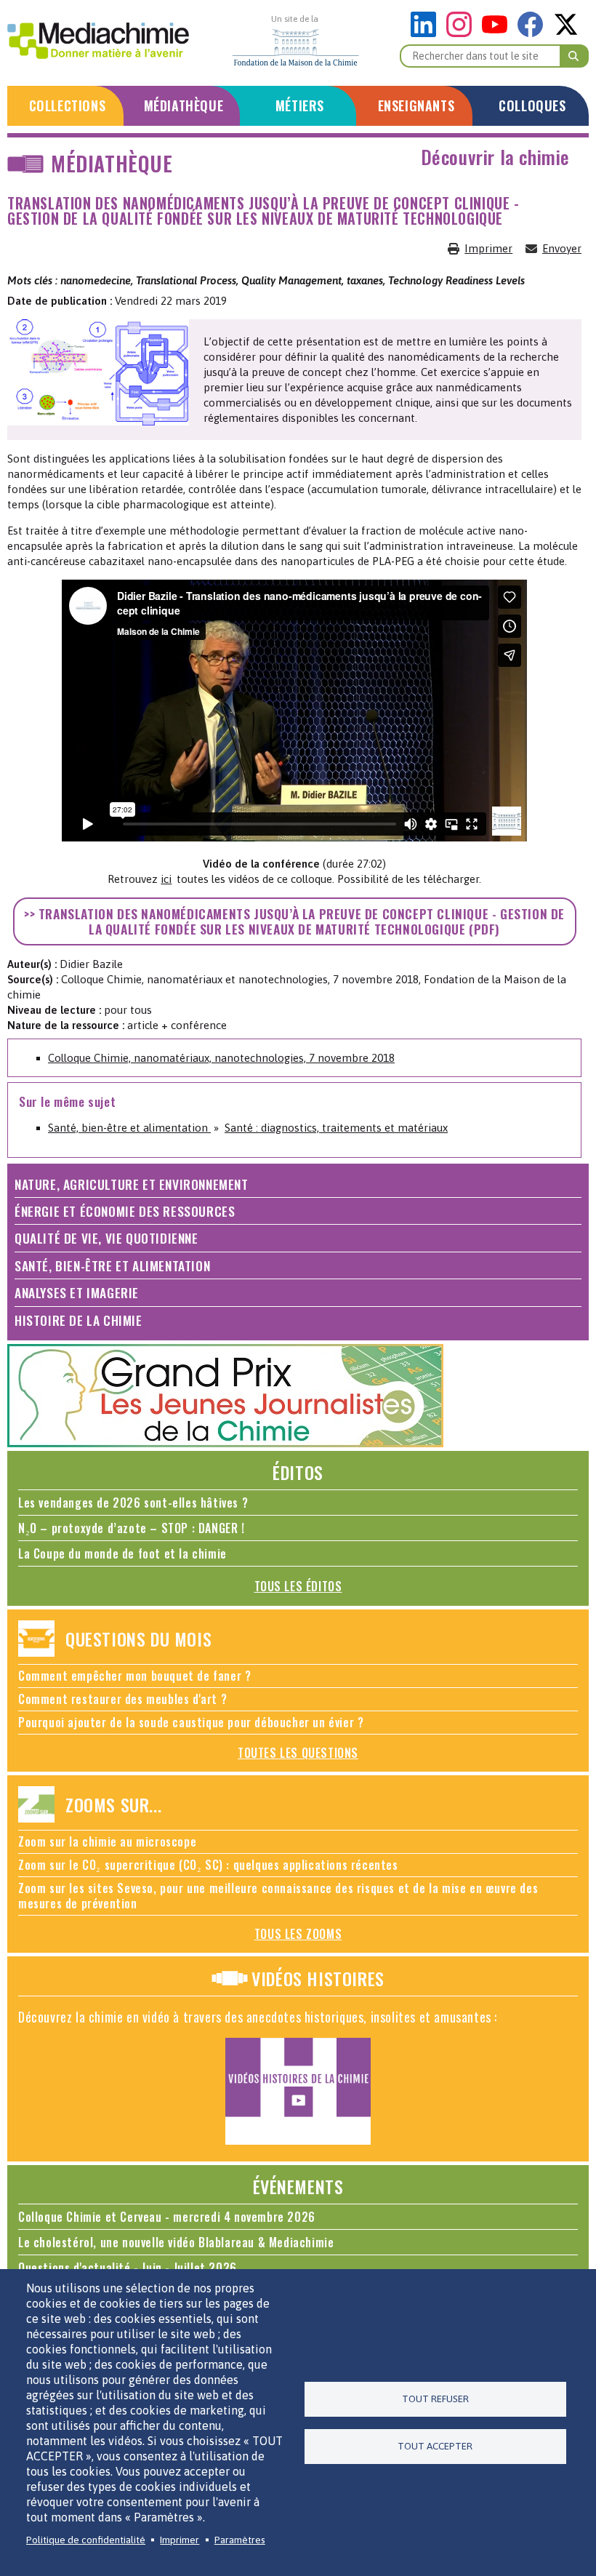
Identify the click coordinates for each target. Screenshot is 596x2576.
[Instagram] (463, 33)
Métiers (300, 105)
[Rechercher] (574, 56)
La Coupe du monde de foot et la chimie (122, 1553)
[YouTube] (498, 33)
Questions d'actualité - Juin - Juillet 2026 (128, 2268)
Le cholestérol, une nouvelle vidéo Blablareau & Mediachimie (176, 2242)
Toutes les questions (298, 1753)
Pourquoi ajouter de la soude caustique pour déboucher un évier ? (191, 1722)
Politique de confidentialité (86, 2540)
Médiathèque (184, 105)
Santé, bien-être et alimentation (129, 1128)
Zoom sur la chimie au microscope (107, 1841)
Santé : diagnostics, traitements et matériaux (336, 1128)
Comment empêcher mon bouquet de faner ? (134, 1676)
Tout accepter (435, 2446)
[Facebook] (534, 33)
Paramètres (240, 2540)
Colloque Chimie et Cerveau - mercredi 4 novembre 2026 (167, 2217)
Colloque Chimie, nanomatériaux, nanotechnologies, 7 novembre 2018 (221, 1058)
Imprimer (488, 248)
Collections (68, 105)
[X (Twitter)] (566, 33)
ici (166, 879)
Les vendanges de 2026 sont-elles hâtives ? (133, 1503)
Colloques (532, 105)
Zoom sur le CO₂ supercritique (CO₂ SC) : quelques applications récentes (208, 1865)
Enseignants (416, 105)
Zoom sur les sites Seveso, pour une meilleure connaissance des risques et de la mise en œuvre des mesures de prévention (278, 1896)
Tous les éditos (298, 1586)
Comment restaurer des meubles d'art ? (122, 1699)
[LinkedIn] (427, 33)
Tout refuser (435, 2399)
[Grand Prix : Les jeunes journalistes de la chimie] (225, 1443)
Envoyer (562, 248)
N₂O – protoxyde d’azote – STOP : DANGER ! (132, 1528)
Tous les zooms (298, 1934)
